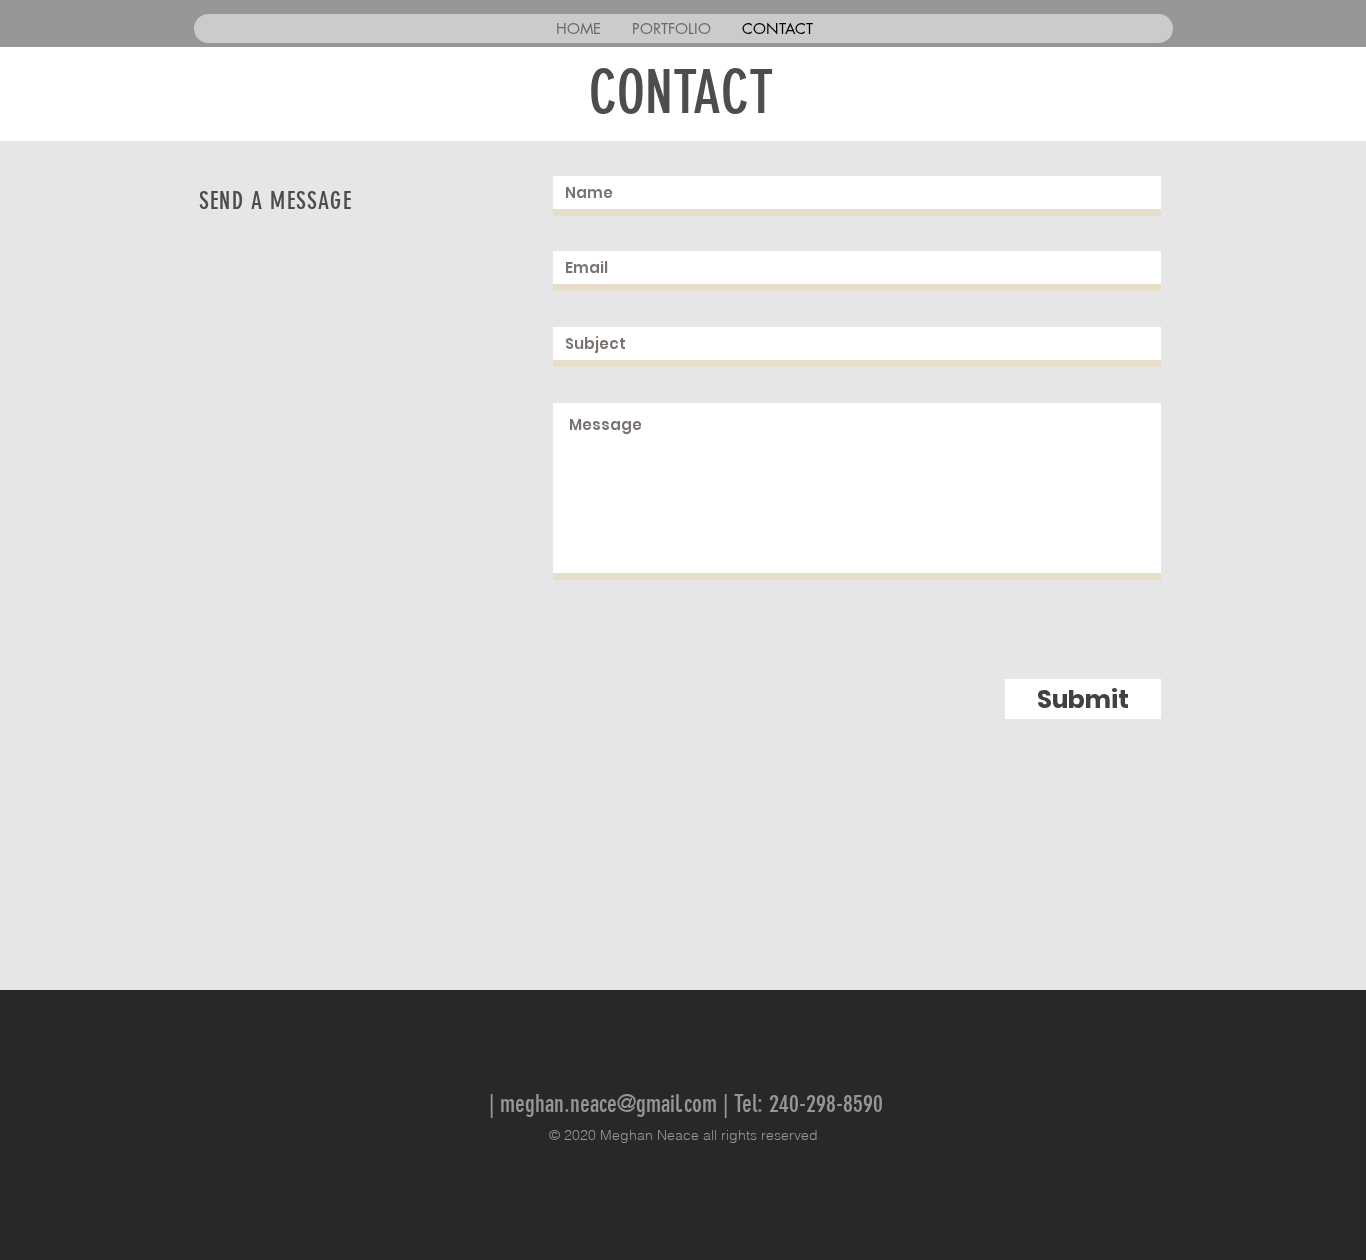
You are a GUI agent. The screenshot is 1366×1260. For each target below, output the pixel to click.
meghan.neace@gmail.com (608, 1104)
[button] (671, 28)
